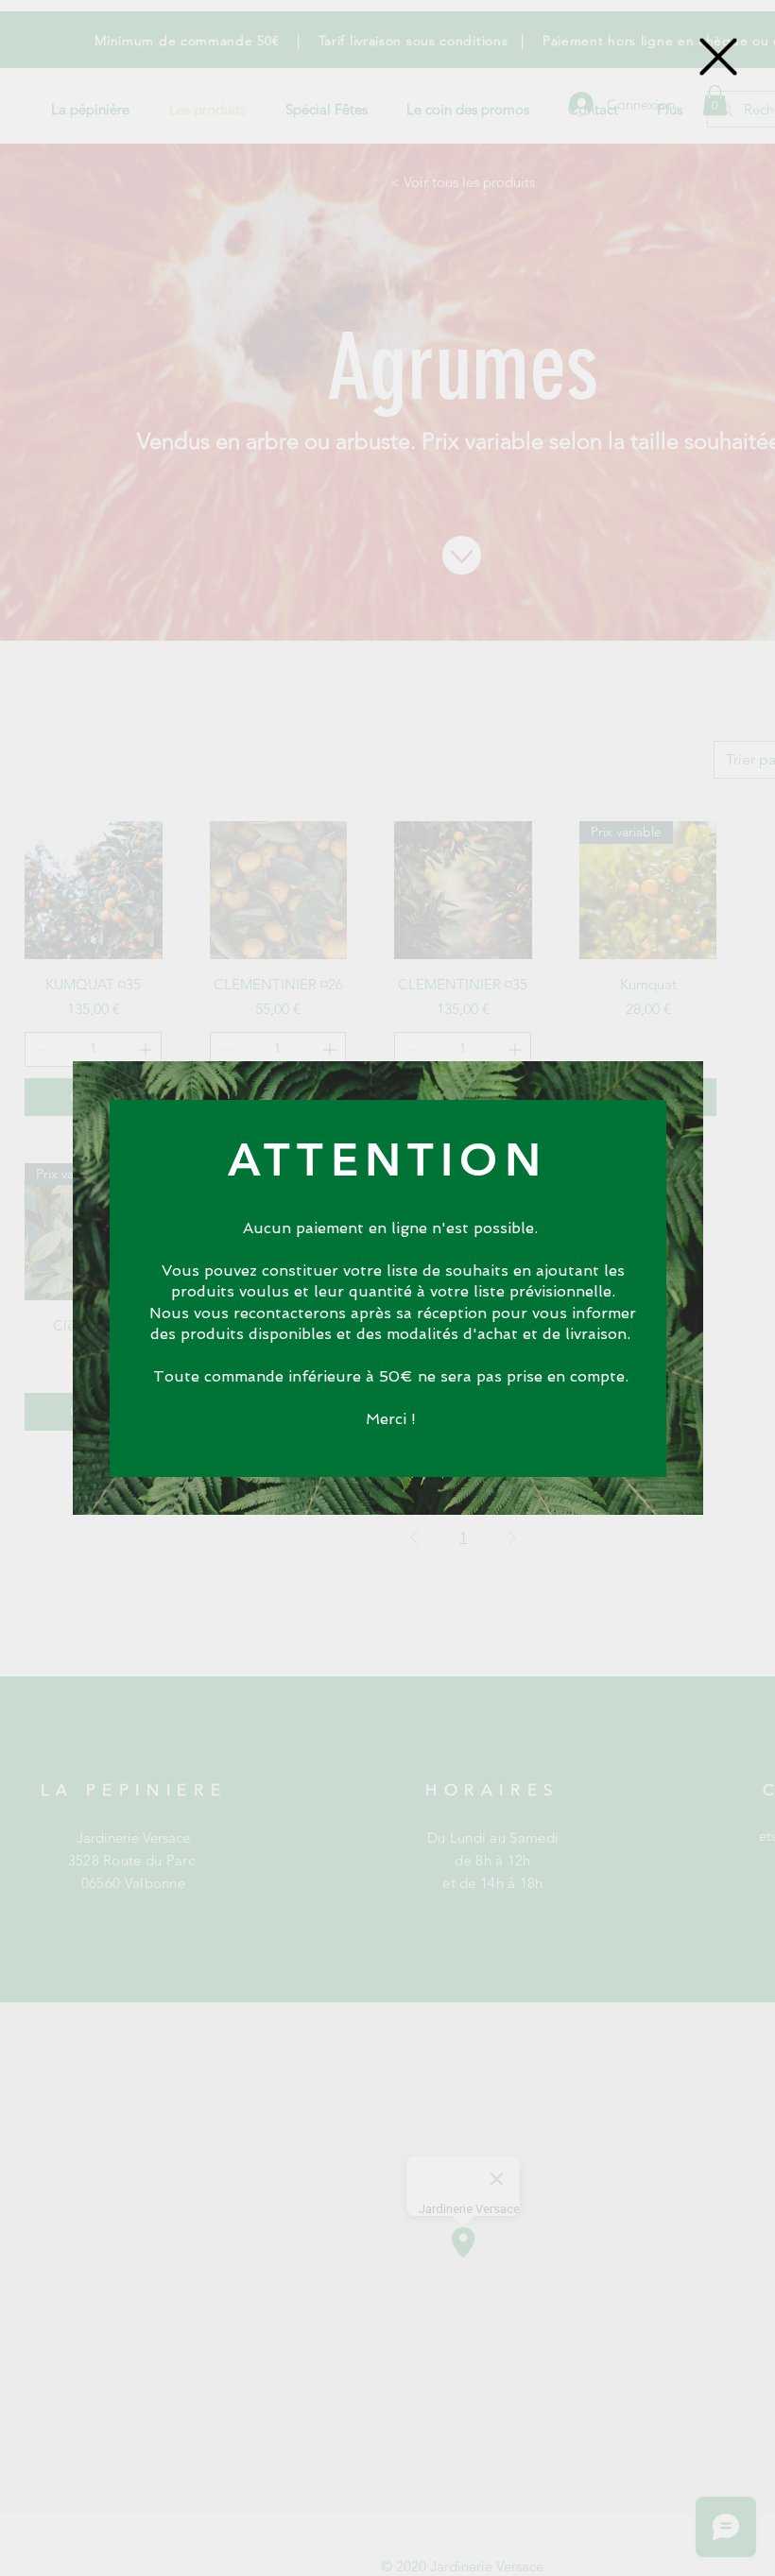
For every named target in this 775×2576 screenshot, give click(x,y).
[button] (718, 57)
